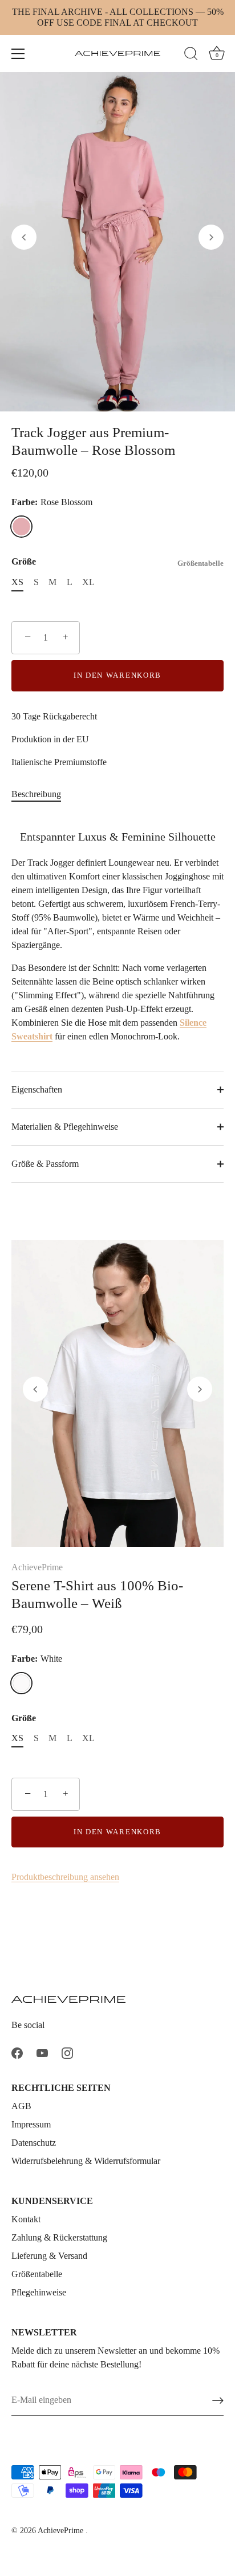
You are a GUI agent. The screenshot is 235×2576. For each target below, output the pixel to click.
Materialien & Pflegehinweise (65, 1127)
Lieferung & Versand (49, 2256)
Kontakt (26, 2219)
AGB (21, 2106)
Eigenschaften (37, 1089)
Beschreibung (36, 794)
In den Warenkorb (117, 675)
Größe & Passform (45, 1164)
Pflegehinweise (39, 2292)
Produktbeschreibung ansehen (65, 1877)
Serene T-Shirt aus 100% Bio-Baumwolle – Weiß (97, 1594)
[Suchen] (191, 55)
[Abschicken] (218, 2401)
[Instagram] (67, 2052)
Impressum (31, 2124)
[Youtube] (42, 2052)
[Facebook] (17, 2052)
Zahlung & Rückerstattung (59, 2237)
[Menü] (18, 54)
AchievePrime (37, 1567)
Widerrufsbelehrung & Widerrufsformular (86, 2161)
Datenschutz (34, 2143)
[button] (24, 237)
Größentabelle (200, 563)
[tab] (42, 794)
